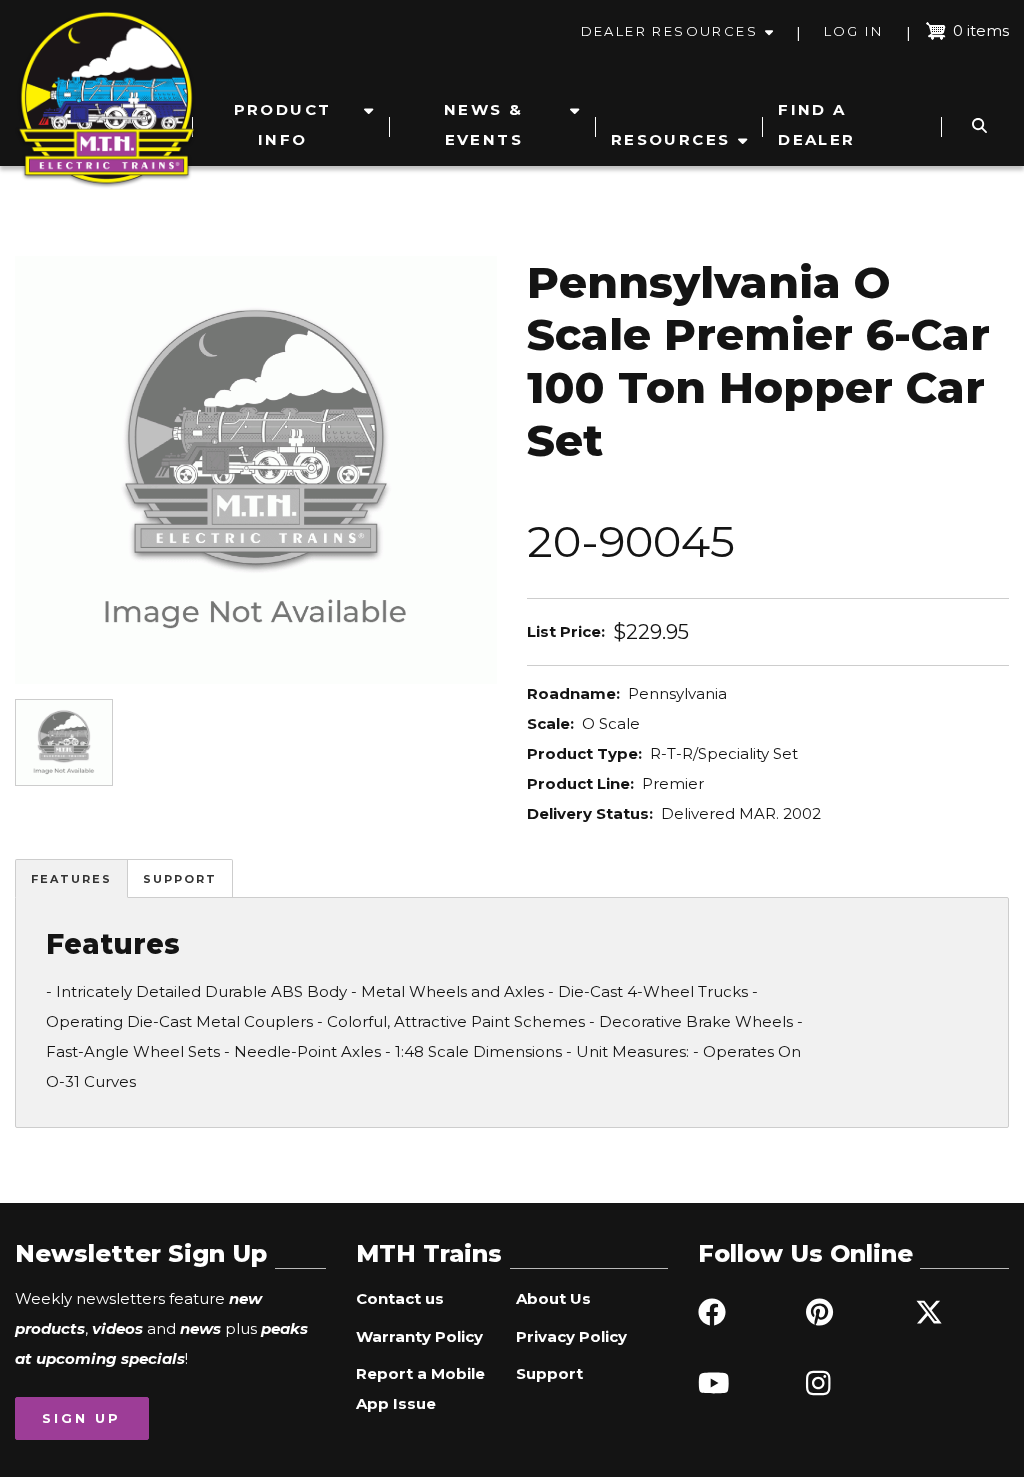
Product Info (283, 124)
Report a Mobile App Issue (420, 1388)
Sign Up (81, 1418)
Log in (853, 31)
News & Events (483, 124)
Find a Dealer (816, 124)
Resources (671, 139)
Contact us (400, 1298)
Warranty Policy (419, 1336)
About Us (553, 1298)
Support (180, 879)
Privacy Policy (571, 1336)
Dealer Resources (669, 31)
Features (71, 879)
